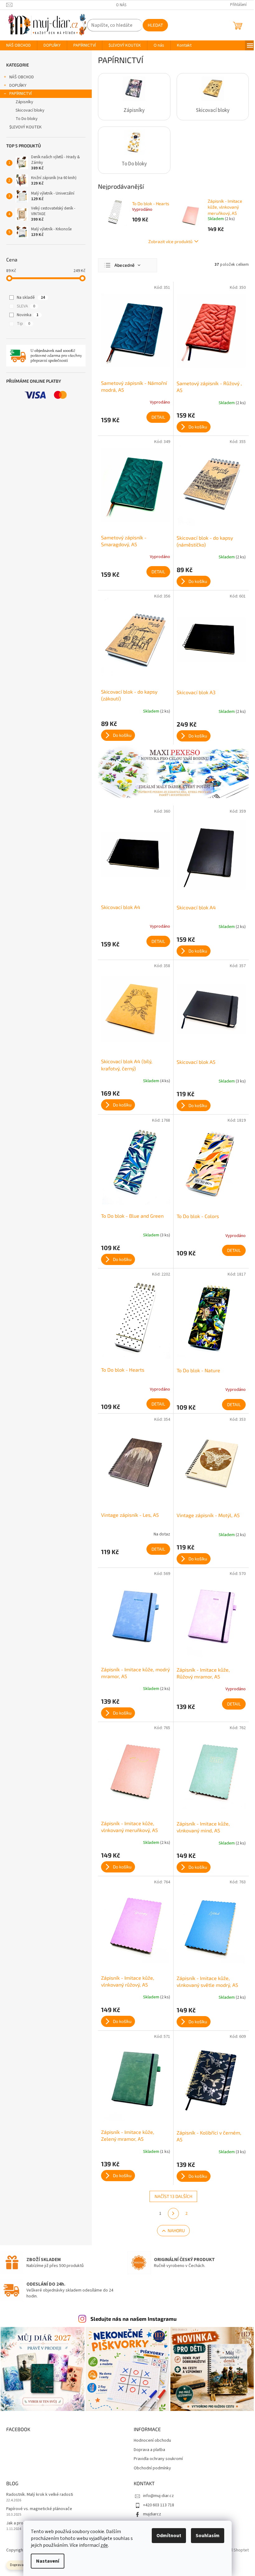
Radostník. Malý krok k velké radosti (40, 2495)
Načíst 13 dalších (173, 2196)
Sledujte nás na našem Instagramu (134, 2319)
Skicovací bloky (30, 110)
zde (104, 2545)
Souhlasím (208, 2536)
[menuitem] (19, 45)
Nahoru (176, 2230)
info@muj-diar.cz (158, 2496)
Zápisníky (24, 102)
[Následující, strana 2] (174, 2214)
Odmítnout (169, 2536)
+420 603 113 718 (159, 2505)
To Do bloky (27, 119)
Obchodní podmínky (152, 2468)
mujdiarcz (152, 2514)
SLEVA (26, 306)
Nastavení (48, 2561)
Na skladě (31, 298)
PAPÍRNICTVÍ (21, 94)
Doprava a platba (149, 2450)
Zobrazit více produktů (170, 241)
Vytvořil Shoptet (234, 2550)
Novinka (28, 315)
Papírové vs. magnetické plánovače (39, 2509)
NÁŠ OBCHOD (22, 77)
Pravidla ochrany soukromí (158, 2459)
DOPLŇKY (18, 85)
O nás (121, 5)
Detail (158, 417)
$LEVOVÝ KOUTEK (25, 127)
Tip (23, 324)
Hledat (155, 25)
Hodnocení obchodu (152, 2441)
